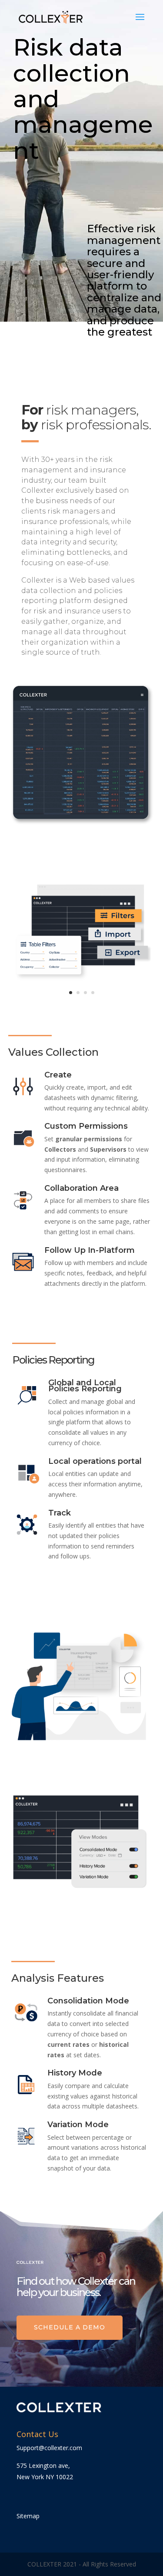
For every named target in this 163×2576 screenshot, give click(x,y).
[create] (82, 1002)
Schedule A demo (70, 2327)
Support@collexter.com (49, 2448)
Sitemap (28, 2516)
